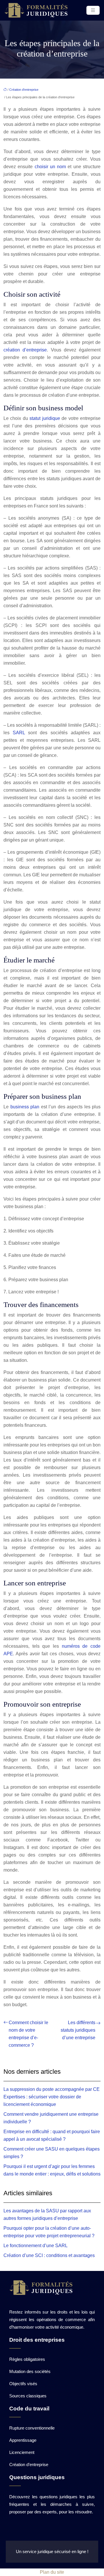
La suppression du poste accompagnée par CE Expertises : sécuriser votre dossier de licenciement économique (52, 2097)
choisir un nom (50, 167)
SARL (19, 733)
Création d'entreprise (24, 90)
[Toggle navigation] (93, 10)
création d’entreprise (25, 350)
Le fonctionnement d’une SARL (36, 2246)
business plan (25, 1107)
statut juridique (45, 418)
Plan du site (52, 2572)
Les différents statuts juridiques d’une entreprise (78, 2030)
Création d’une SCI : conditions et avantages (49, 2255)
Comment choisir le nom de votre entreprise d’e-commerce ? (28, 2034)
